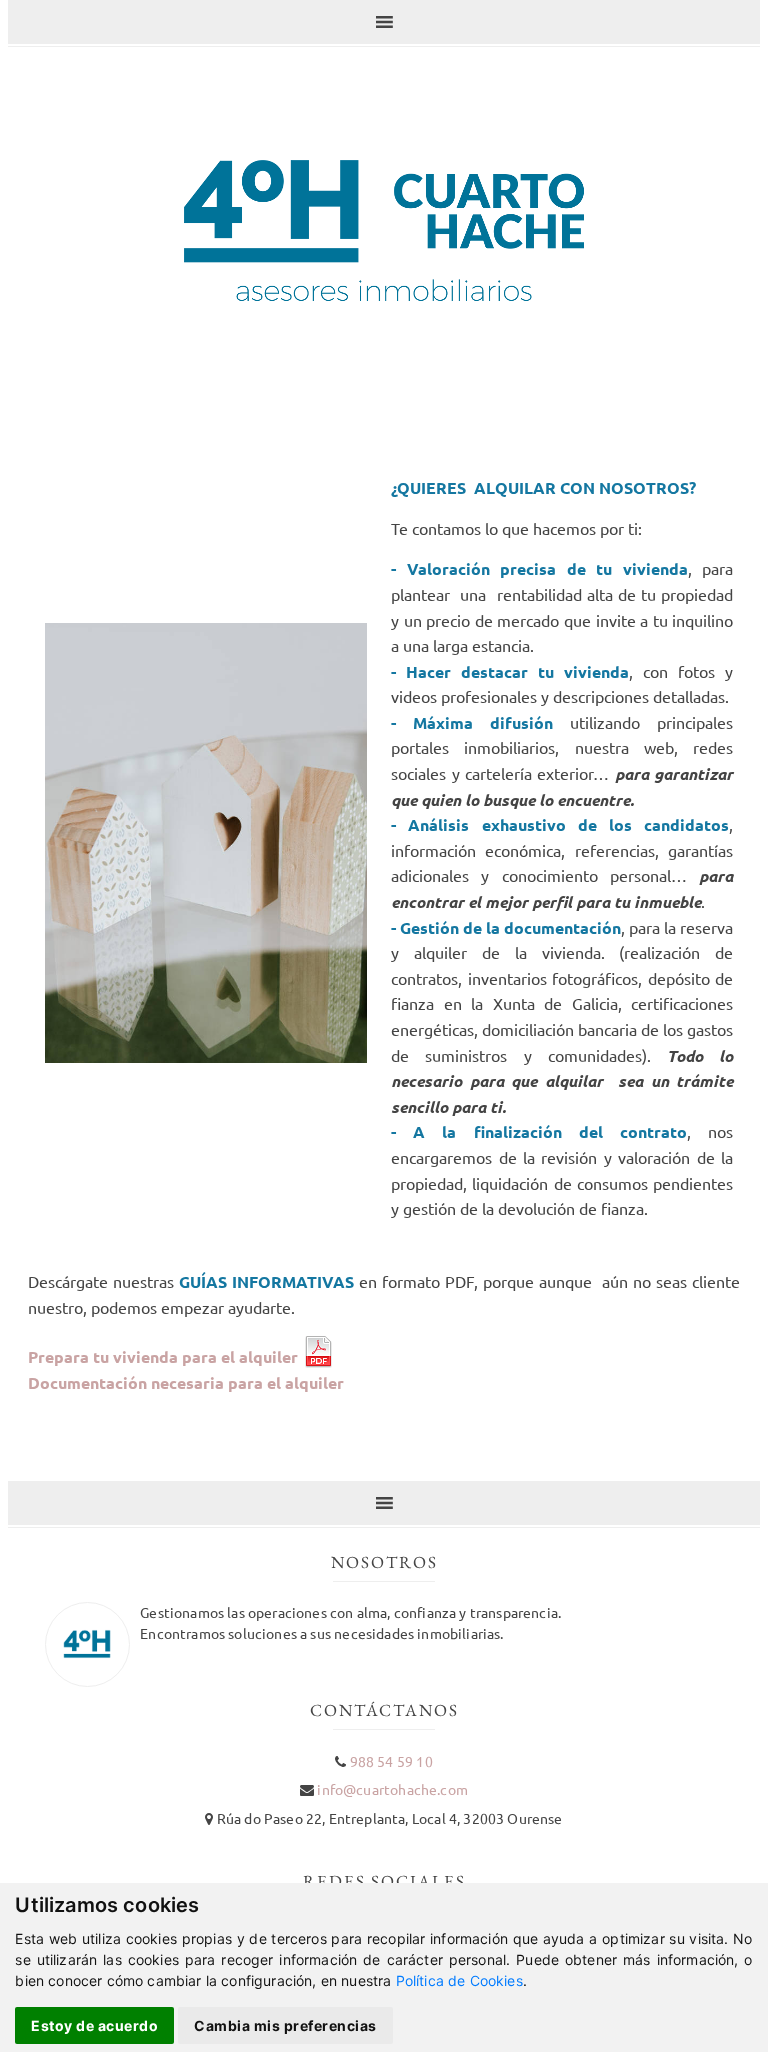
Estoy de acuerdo (94, 2025)
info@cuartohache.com (392, 1789)
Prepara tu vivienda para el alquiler (165, 1356)
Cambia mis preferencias (285, 2025)
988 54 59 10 (391, 1761)
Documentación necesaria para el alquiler (186, 1382)
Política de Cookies (459, 1980)
